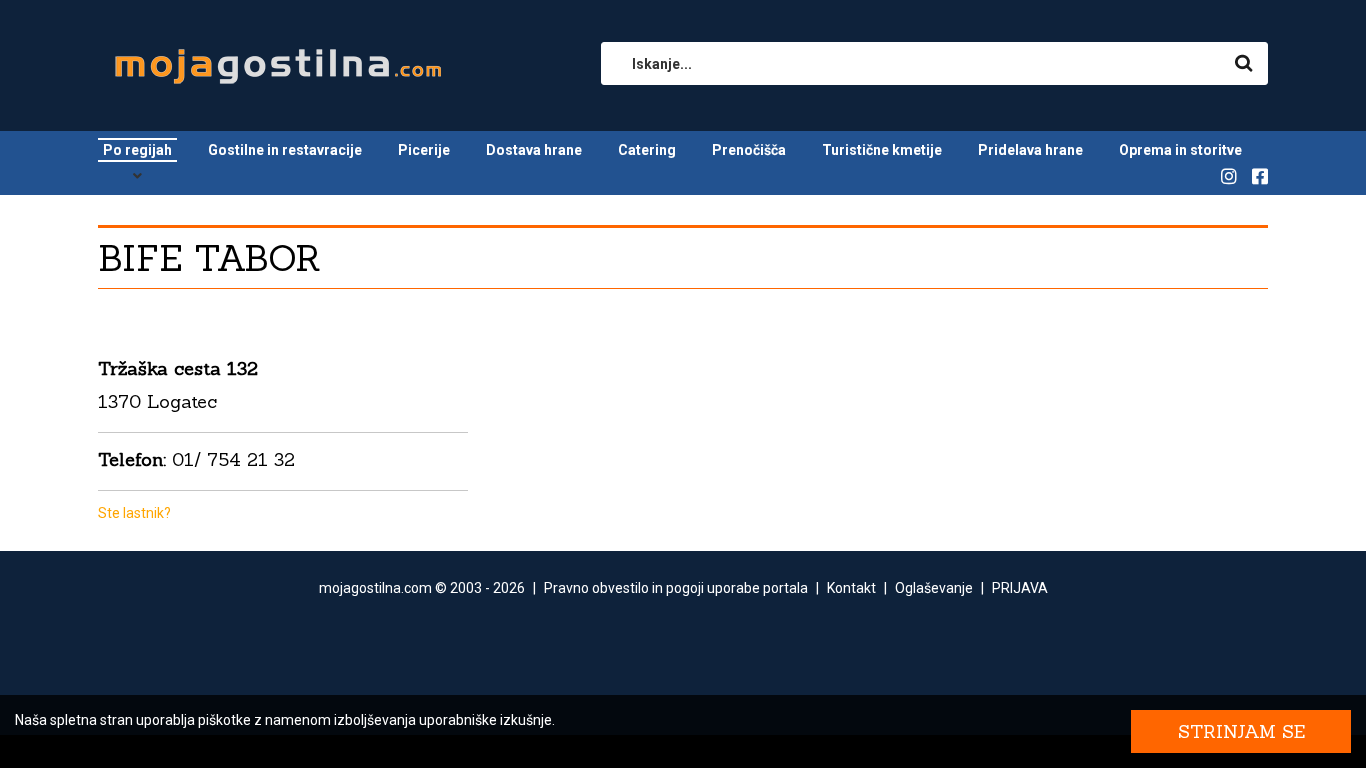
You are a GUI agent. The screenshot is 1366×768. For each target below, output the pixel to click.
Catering (647, 150)
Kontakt (851, 588)
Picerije (424, 150)
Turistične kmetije (882, 150)
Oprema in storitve (1180, 150)
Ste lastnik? (134, 513)
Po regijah (137, 150)
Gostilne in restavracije (285, 150)
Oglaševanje (934, 588)
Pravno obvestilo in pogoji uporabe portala (676, 588)
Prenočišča (749, 150)
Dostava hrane (534, 150)
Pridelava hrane (1030, 150)
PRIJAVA (1020, 588)
